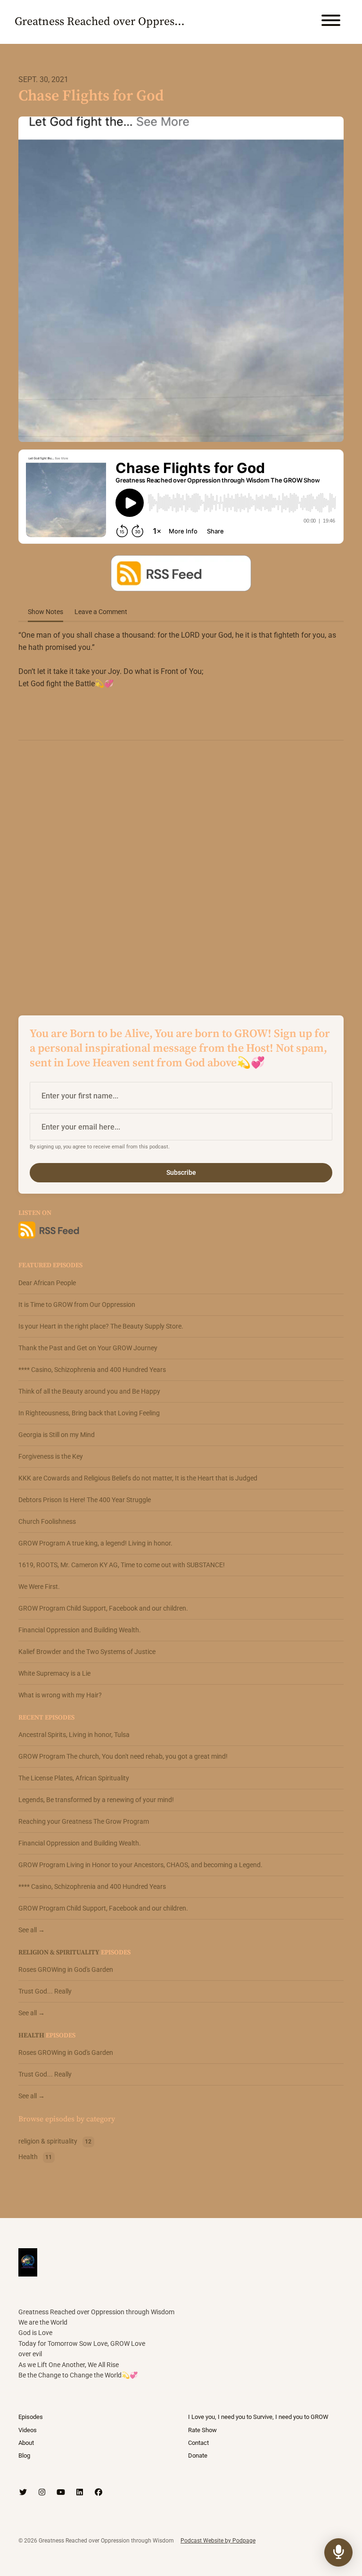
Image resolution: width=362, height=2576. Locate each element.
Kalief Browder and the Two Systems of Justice (87, 1652)
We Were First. (39, 1587)
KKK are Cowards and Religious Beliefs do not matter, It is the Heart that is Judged (138, 1478)
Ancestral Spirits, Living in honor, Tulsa (74, 1735)
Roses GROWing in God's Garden (66, 1969)
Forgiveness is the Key (51, 1456)
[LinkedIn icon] (80, 2493)
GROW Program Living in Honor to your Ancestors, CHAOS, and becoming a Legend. (140, 1865)
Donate (198, 2456)
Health (31, 2036)
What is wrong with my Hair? (60, 1695)
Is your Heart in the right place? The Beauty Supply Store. (101, 1326)
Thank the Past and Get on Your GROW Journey (88, 1348)
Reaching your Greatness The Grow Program (84, 1821)
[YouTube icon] (61, 2493)
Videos (28, 2430)
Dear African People (47, 1283)
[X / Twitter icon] (23, 2493)
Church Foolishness (47, 1521)
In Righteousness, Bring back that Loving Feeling (89, 1413)
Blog (24, 2456)
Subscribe (181, 1172)
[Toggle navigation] (331, 22)
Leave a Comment (101, 612)
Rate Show (202, 2430)
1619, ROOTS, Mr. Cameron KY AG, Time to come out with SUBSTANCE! (122, 1565)
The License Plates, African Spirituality (74, 1778)
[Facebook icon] (99, 2493)
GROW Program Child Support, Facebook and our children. (103, 1608)
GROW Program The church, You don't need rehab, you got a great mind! (123, 1756)
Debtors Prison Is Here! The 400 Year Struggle (85, 1500)
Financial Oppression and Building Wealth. (80, 1630)
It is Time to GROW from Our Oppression (77, 1305)
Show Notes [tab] (45, 612)
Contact (198, 2443)
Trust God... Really (45, 1991)
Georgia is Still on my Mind (57, 1435)
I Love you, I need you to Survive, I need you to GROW (258, 2417)
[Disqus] (181, 870)
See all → (32, 1930)
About (26, 2443)
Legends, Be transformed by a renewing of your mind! (96, 1800)
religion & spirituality (59, 1953)
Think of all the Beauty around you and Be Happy (89, 1391)
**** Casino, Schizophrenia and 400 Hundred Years (92, 1370)
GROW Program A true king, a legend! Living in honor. (95, 1543)
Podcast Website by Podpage (218, 2541)
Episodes (31, 2417)
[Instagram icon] (42, 2493)
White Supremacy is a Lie (54, 1673)
